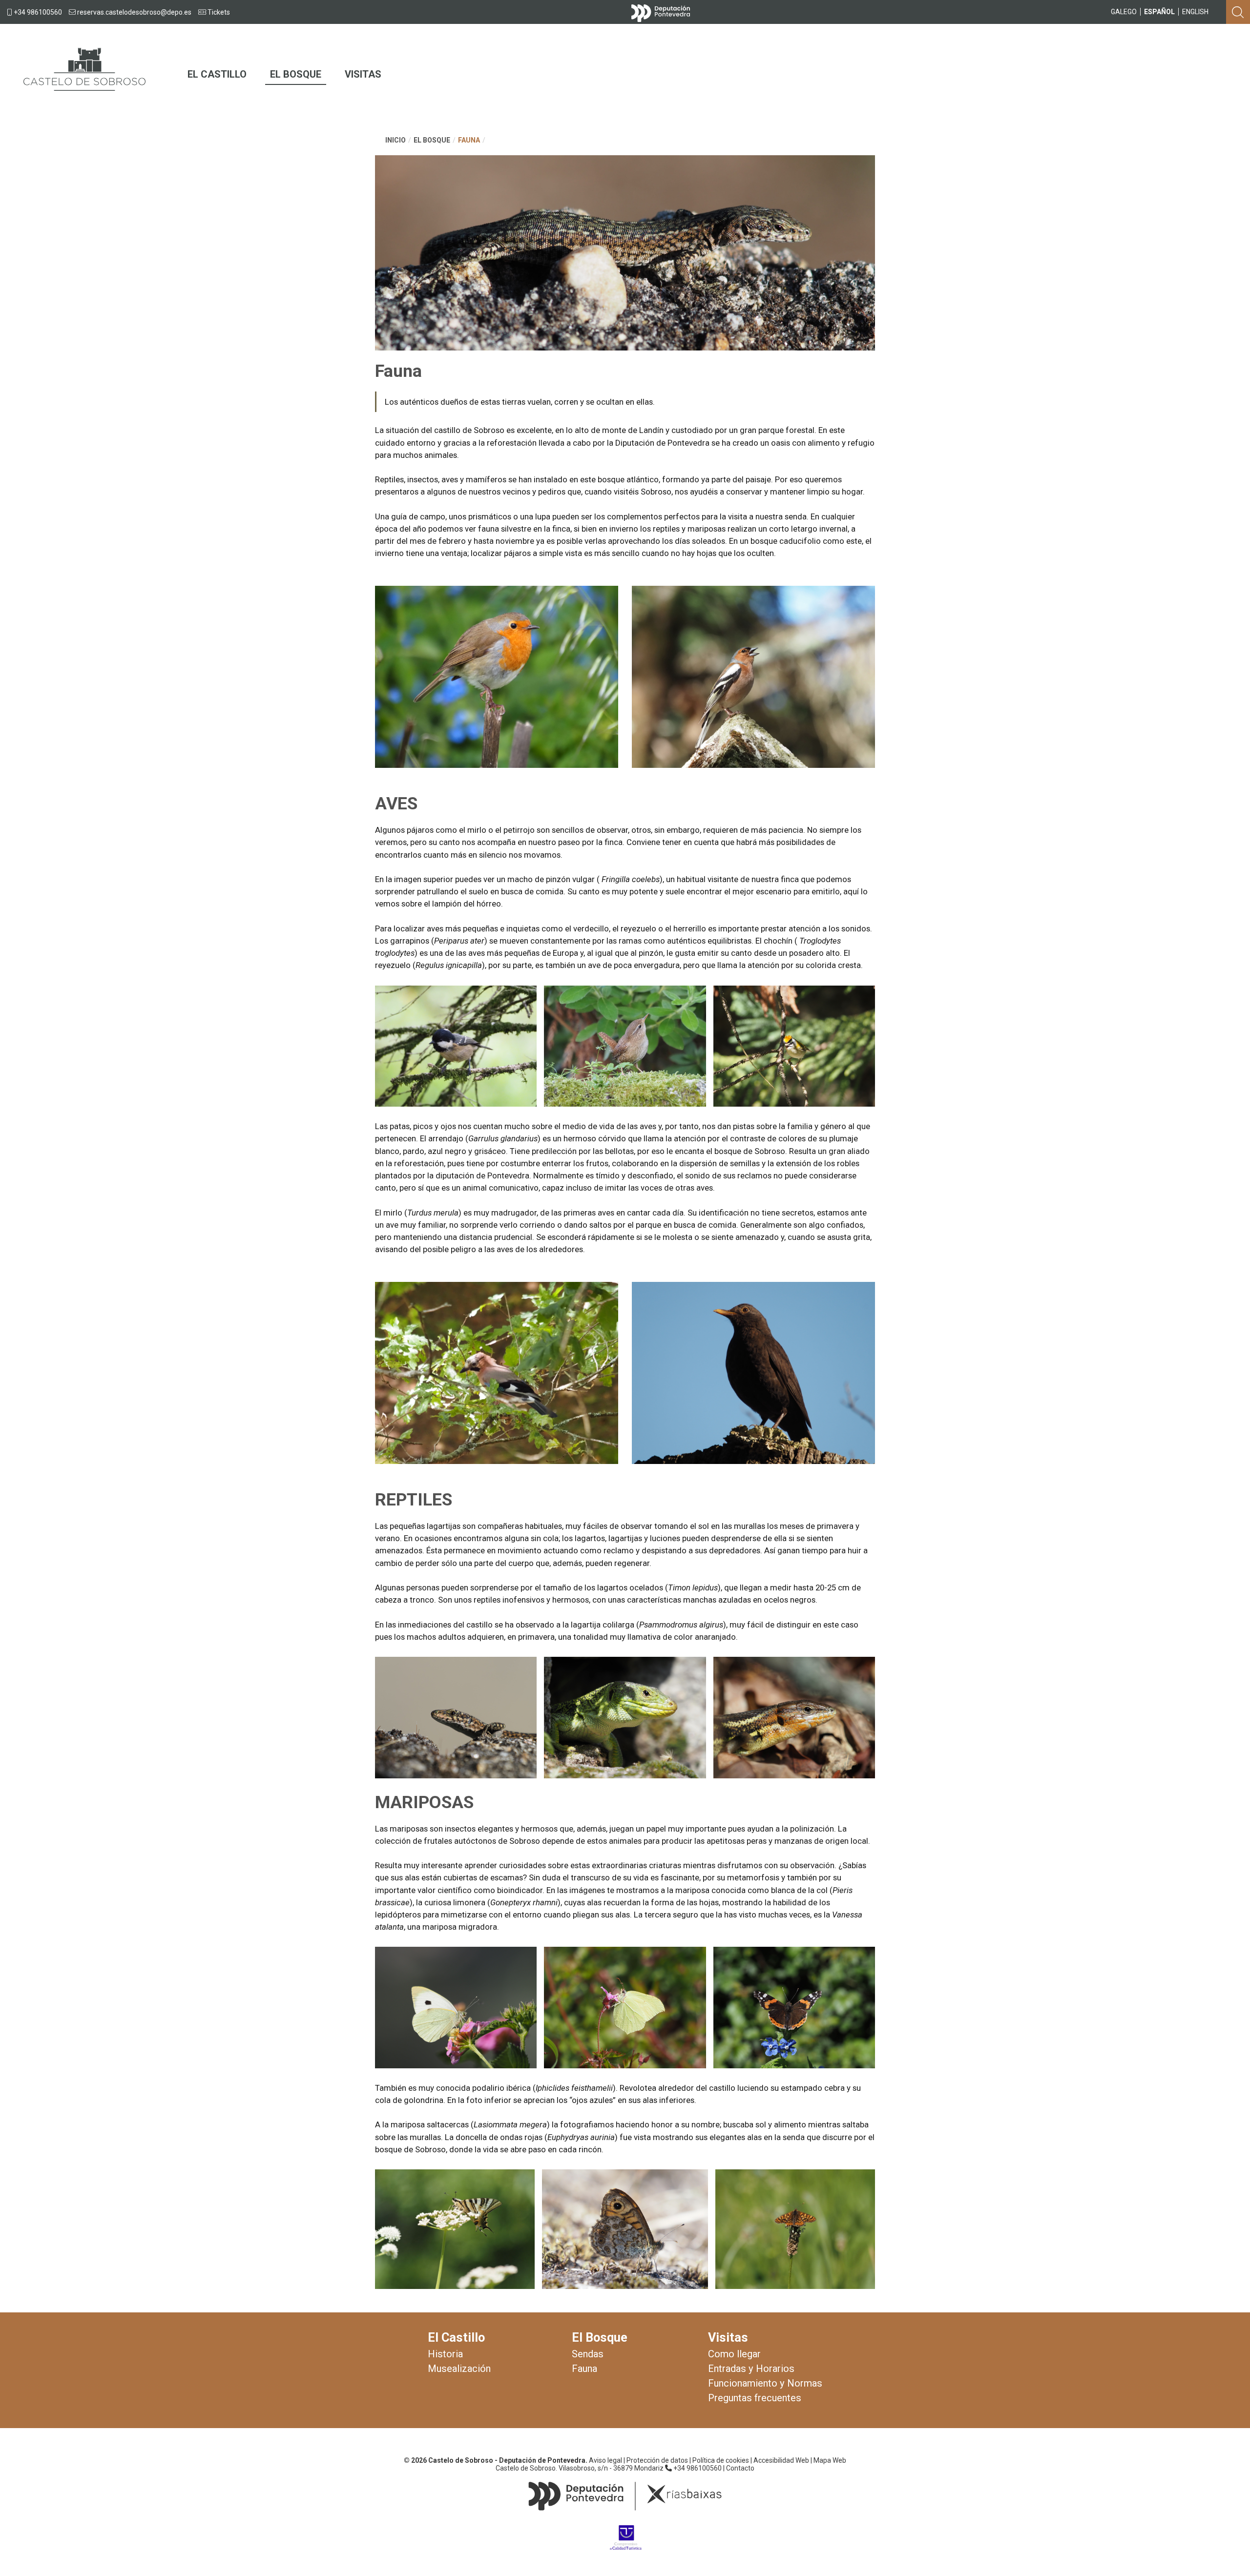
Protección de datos (657, 2460)
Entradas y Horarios (751, 2369)
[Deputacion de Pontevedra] (661, 11)
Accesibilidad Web (781, 2460)
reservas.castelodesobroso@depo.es (134, 12)
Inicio (396, 140)
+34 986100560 (37, 12)
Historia (445, 2354)
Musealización (459, 2369)
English (1195, 12)
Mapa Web (830, 2460)
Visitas (363, 74)
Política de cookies (721, 2460)
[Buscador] (1238, 11)
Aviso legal (605, 2460)
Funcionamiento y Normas (765, 2384)
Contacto (740, 2468)
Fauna (469, 140)
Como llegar (734, 2354)
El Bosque (296, 74)
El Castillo (217, 74)
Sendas (588, 2354)
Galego (1124, 12)
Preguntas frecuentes (755, 2398)
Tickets (218, 12)
